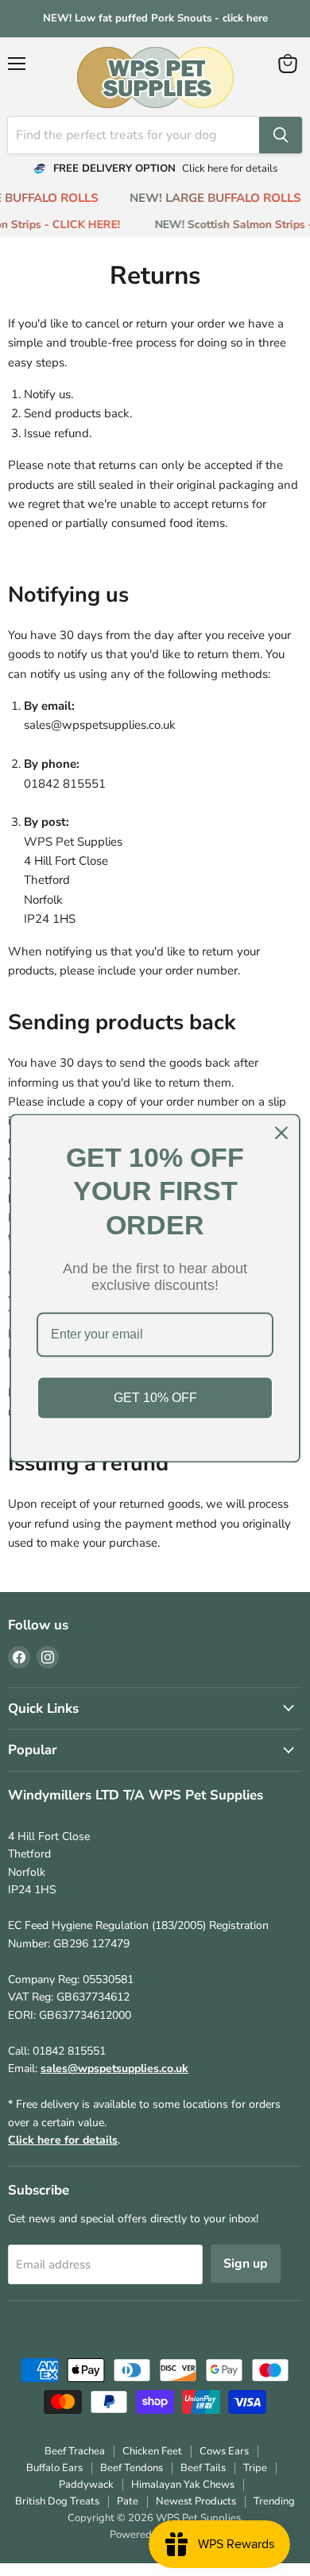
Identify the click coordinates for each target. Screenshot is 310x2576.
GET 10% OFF (155, 1398)
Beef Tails (203, 2468)
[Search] (281, 135)
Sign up (246, 2264)
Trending (274, 2501)
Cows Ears (224, 2451)
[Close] (281, 1133)
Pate (128, 2501)
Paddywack (86, 2485)
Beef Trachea (75, 2451)
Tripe (255, 2468)
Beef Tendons (132, 2468)
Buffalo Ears (54, 2468)
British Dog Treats (57, 2501)
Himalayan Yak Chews (183, 2485)
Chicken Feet (152, 2451)
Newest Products (196, 2501)
